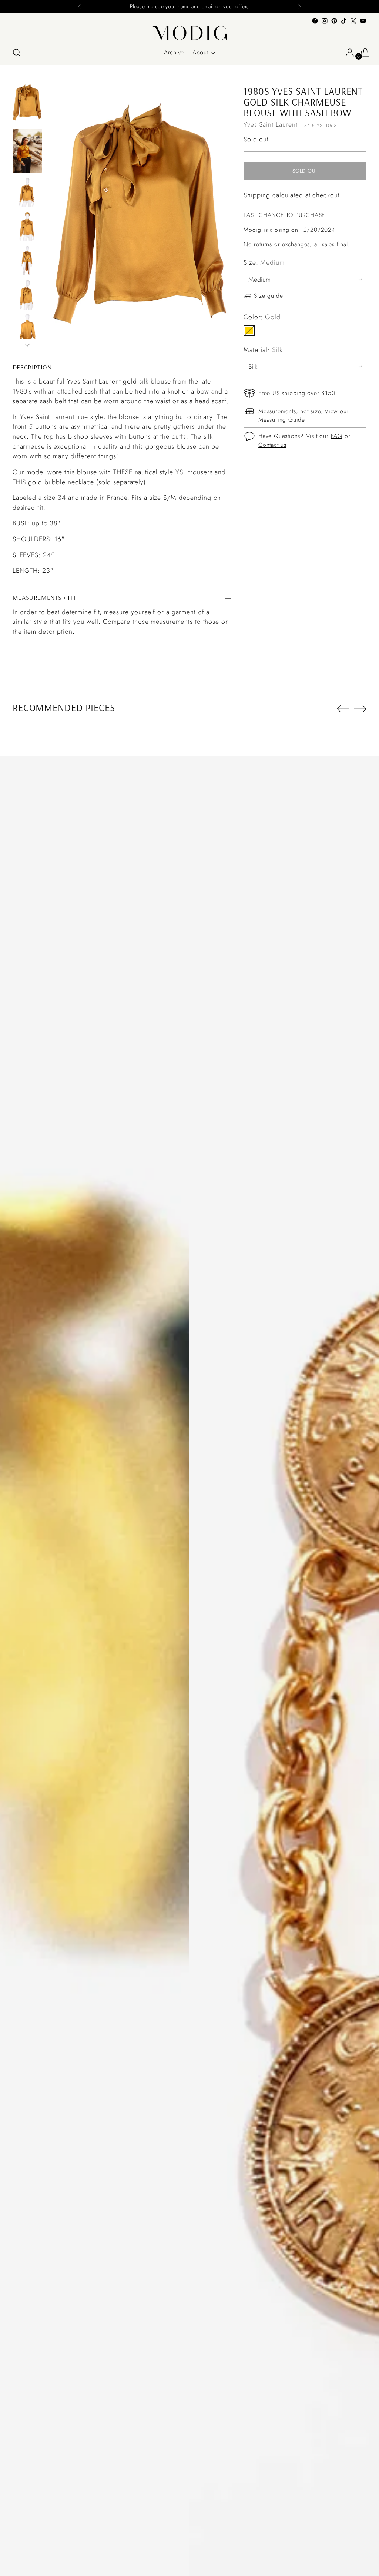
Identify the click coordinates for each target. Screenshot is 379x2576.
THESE (123, 472)
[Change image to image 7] (27, 329)
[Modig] (189, 33)
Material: (263, 350)
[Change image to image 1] (27, 102)
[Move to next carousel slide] (360, 709)
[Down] (27, 345)
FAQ (337, 436)
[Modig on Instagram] (325, 21)
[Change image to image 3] (27, 193)
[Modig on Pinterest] (334, 21)
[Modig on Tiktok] (344, 21)
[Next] (299, 6)
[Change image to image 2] (27, 151)
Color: (262, 317)
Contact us (272, 445)
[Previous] (80, 6)
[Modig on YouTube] (363, 21)
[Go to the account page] (347, 53)
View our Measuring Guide (303, 416)
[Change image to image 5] (27, 261)
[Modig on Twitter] (353, 21)
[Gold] (249, 331)
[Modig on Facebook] (315, 21)
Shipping (257, 195)
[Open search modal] (17, 53)
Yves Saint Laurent (271, 124)
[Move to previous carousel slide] (343, 709)
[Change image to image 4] (27, 227)
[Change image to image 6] (27, 295)
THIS (19, 482)
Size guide (269, 296)
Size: (264, 262)
